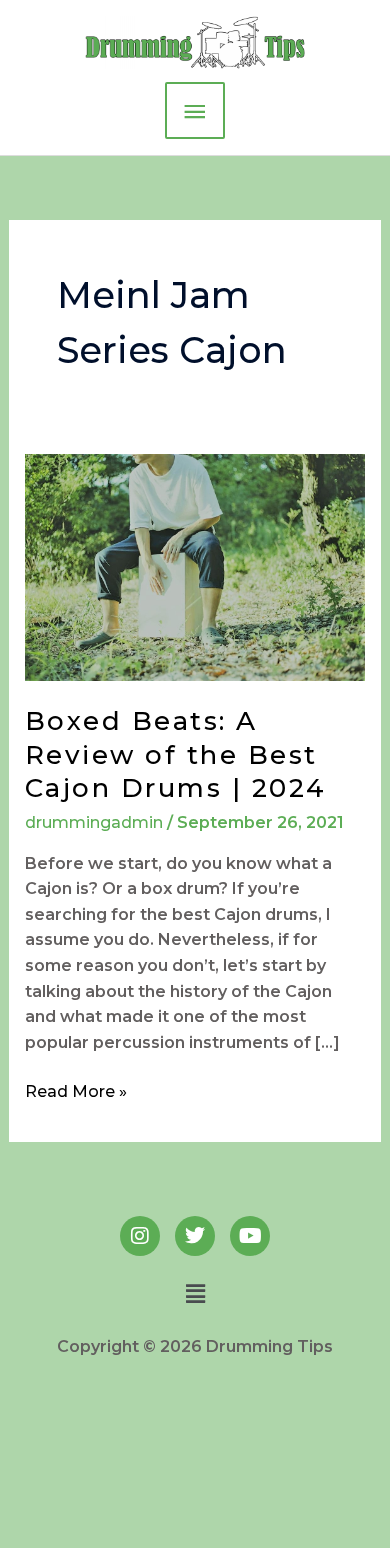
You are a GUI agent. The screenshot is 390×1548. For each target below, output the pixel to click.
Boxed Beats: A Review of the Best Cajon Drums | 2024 (176, 755)
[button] (195, 1295)
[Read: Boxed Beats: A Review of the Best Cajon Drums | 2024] (195, 566)
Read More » (76, 1090)
